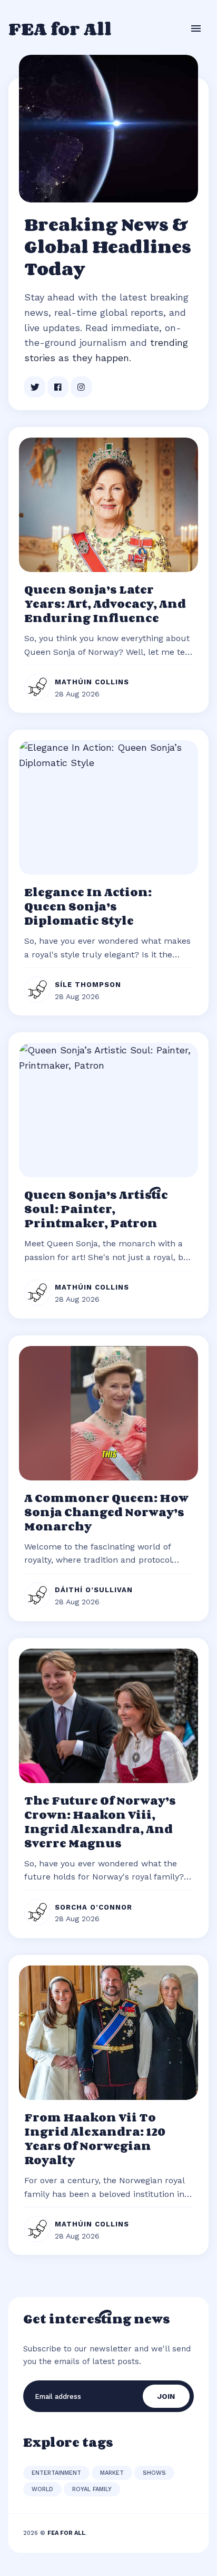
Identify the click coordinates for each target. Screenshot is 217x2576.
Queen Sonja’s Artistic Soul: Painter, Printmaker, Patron (96, 1209)
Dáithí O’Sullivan (94, 1590)
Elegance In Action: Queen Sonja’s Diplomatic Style (88, 906)
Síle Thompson (88, 985)
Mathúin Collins (92, 682)
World (42, 2489)
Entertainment (56, 2473)
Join (166, 2396)
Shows (154, 2473)
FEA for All (60, 28)
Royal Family (92, 2489)
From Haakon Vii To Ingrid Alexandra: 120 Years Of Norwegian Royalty (95, 2139)
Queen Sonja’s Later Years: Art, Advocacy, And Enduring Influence (105, 604)
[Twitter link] (35, 387)
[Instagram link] (81, 387)
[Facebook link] (58, 387)
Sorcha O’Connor (93, 1907)
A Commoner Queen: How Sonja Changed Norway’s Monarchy (106, 1512)
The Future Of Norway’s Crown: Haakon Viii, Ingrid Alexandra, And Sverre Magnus (100, 1822)
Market (112, 2473)
